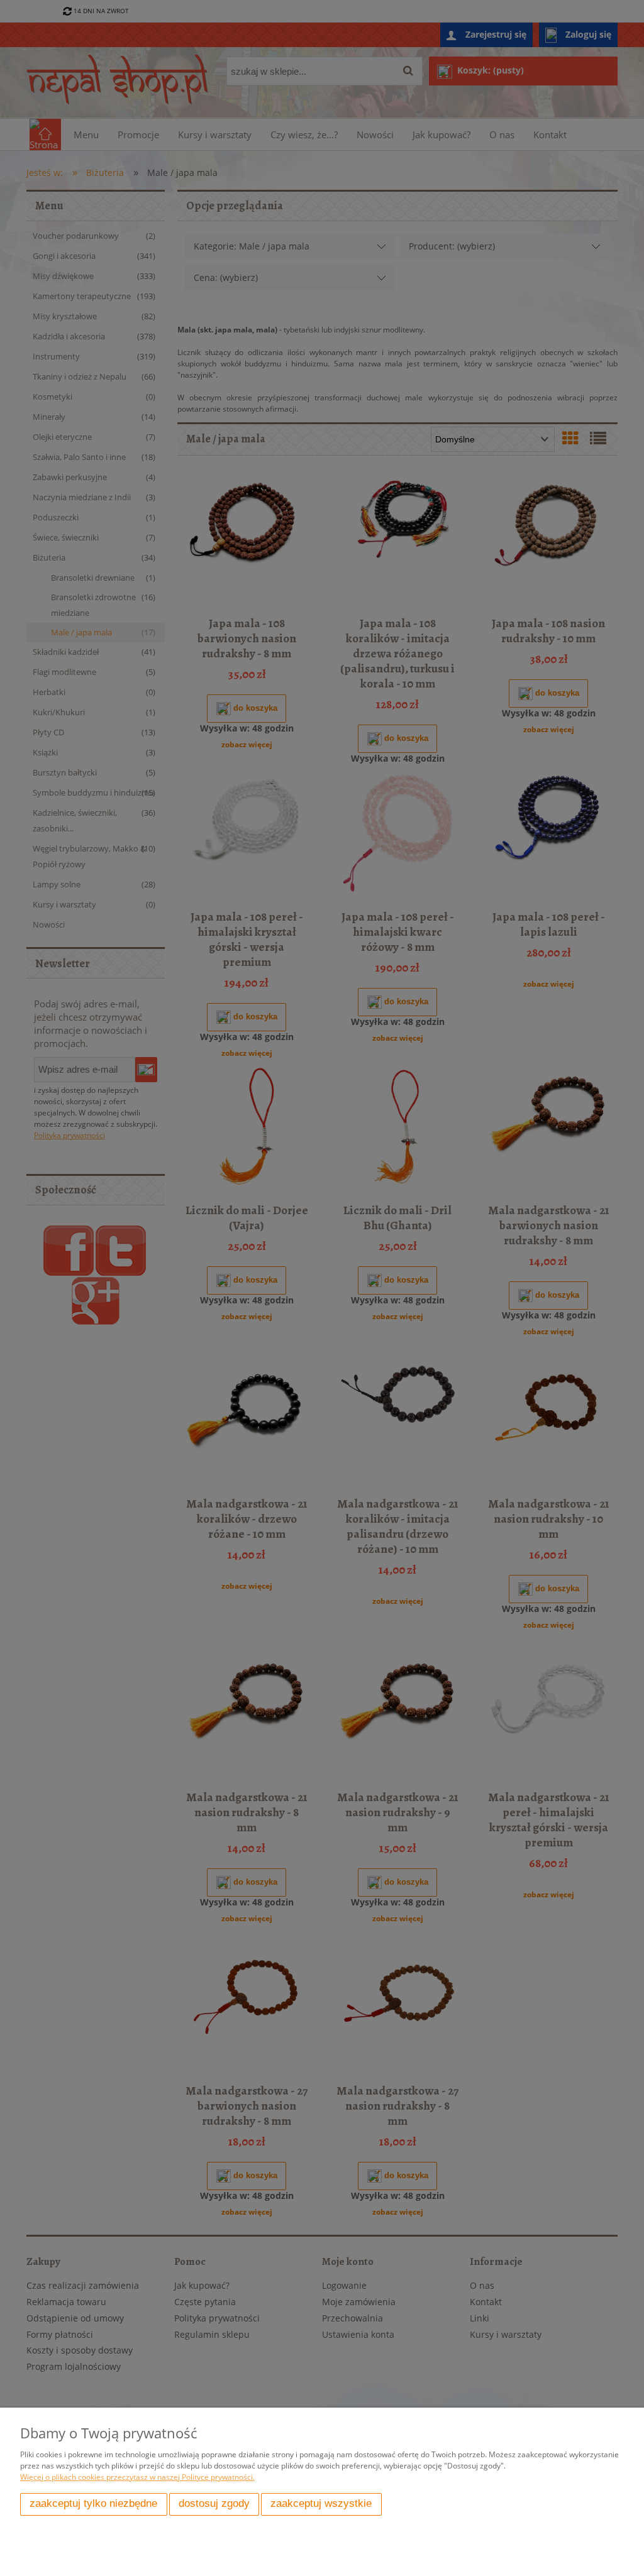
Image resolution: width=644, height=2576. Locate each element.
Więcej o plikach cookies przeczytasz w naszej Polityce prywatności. (137, 2477)
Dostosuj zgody (214, 2503)
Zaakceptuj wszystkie (321, 2503)
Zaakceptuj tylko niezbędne (93, 2503)
